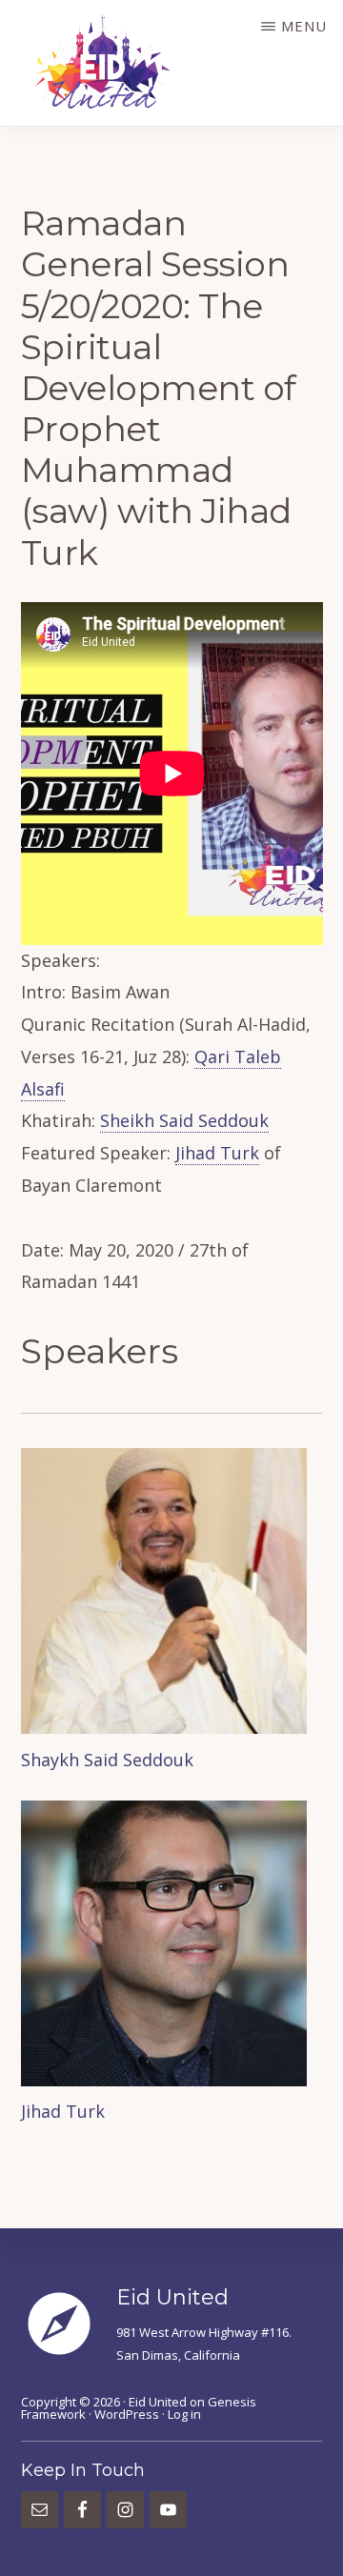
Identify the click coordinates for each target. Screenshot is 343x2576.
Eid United (158, 2402)
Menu (304, 26)
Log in (184, 2414)
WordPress (127, 2414)
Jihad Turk (217, 1153)
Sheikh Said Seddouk (184, 1120)
